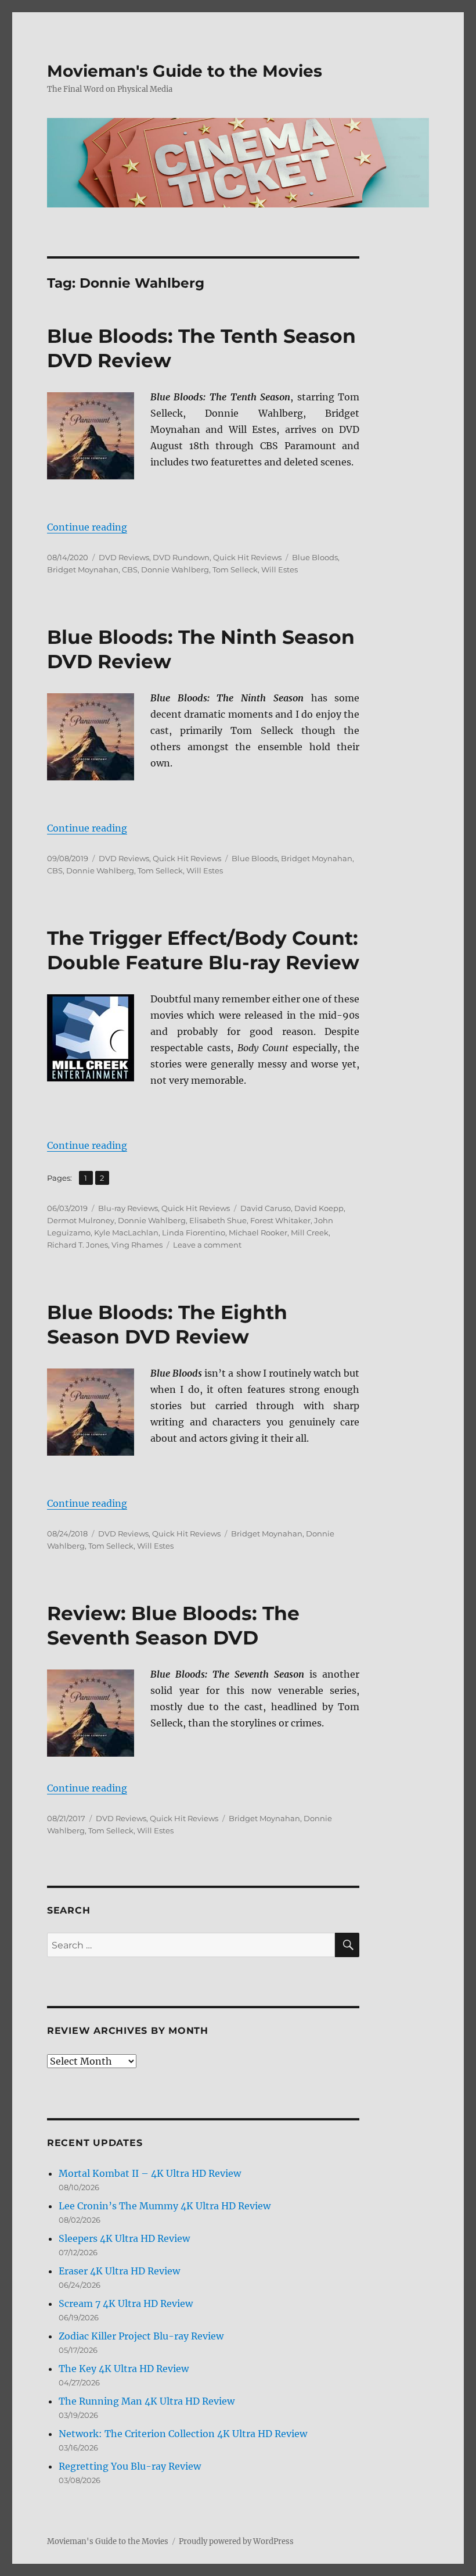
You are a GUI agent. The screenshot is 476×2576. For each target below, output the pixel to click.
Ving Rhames (137, 1245)
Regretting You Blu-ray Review (130, 2466)
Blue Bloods (315, 557)
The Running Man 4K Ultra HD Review (147, 2401)
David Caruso (266, 1208)
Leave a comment (207, 1245)
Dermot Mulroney (81, 1220)
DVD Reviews (124, 557)
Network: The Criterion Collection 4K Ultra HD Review (183, 2434)
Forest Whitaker (280, 1220)
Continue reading (87, 527)
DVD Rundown (181, 557)
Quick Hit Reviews (247, 557)
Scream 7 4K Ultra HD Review (126, 2303)
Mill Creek (310, 1233)
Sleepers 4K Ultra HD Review (124, 2238)
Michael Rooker (258, 1233)
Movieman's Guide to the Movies (185, 71)
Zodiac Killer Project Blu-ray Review (141, 2336)
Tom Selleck (235, 569)
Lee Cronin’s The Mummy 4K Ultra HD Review (165, 2206)
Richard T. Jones (77, 1245)
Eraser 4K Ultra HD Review (119, 2271)
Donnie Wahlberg (175, 569)
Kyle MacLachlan (126, 1233)
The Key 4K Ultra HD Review (124, 2369)
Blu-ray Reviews (128, 1208)
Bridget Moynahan (83, 569)
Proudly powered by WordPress (236, 2541)
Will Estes (280, 569)
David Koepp (319, 1208)
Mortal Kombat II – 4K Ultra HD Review (150, 2173)
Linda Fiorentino (194, 1233)
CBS (130, 569)
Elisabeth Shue (218, 1220)
